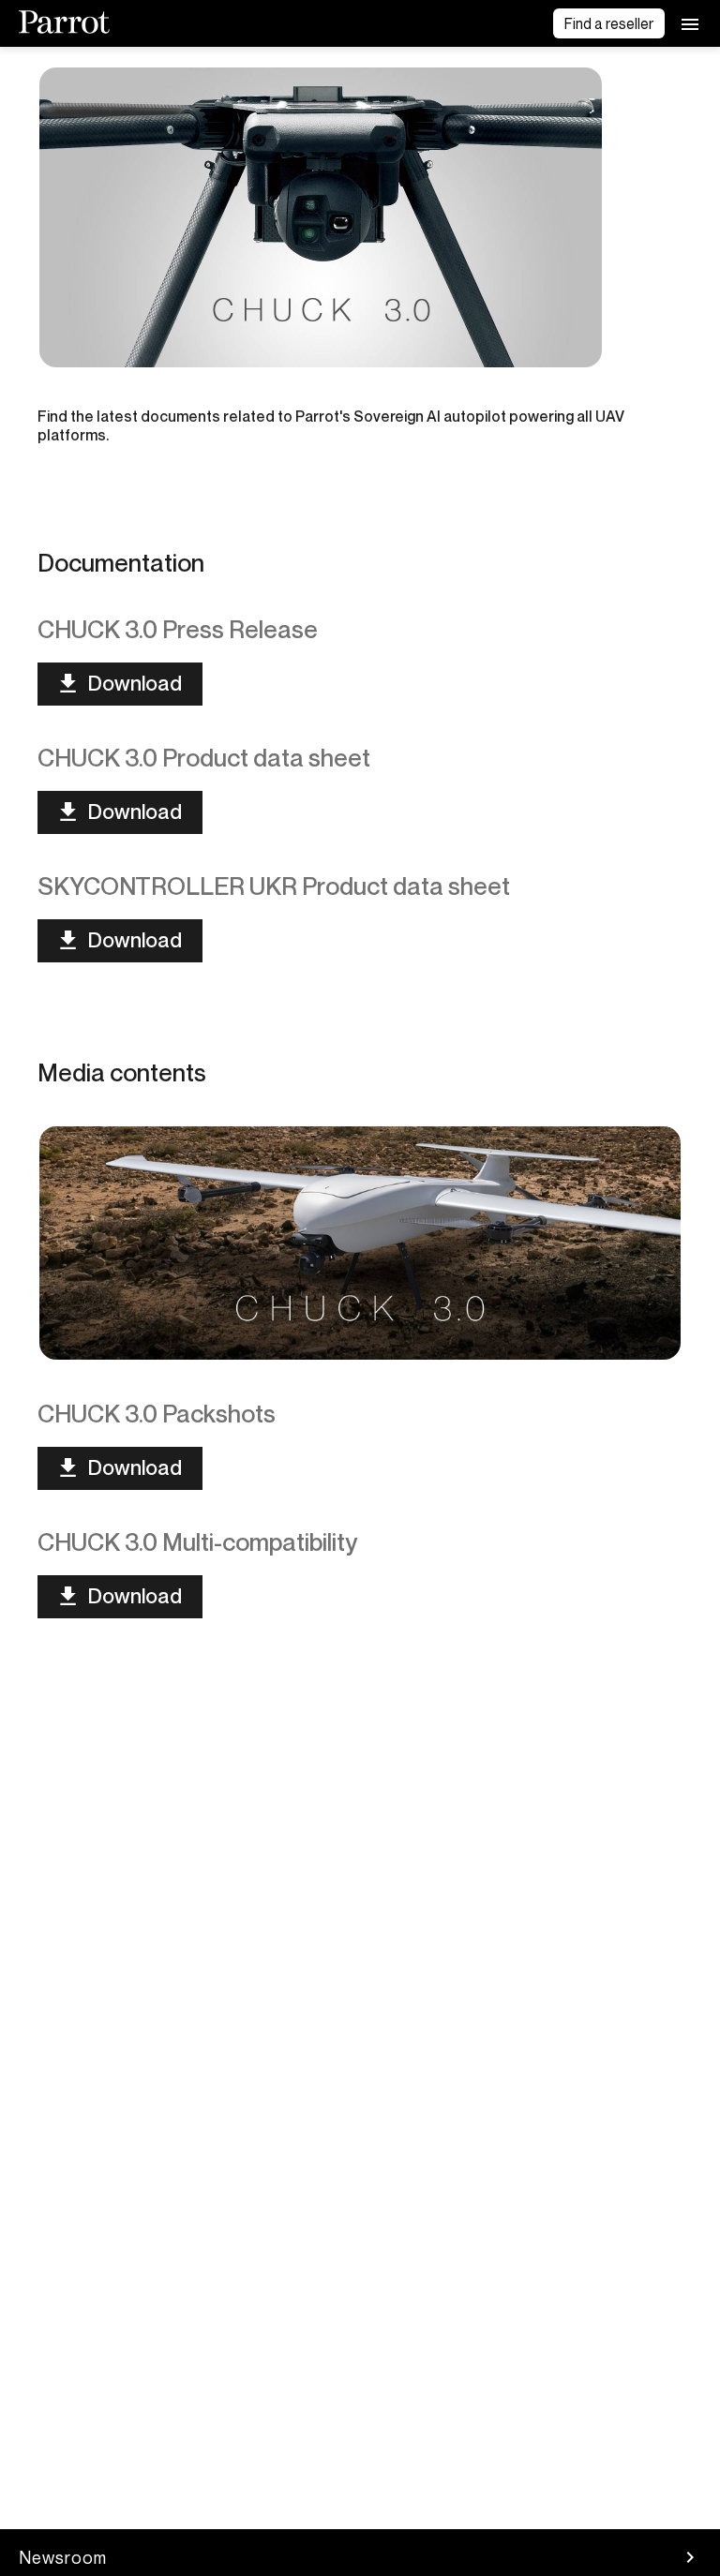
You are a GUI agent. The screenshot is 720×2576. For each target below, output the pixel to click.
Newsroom (63, 2557)
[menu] (690, 23)
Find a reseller (609, 23)
